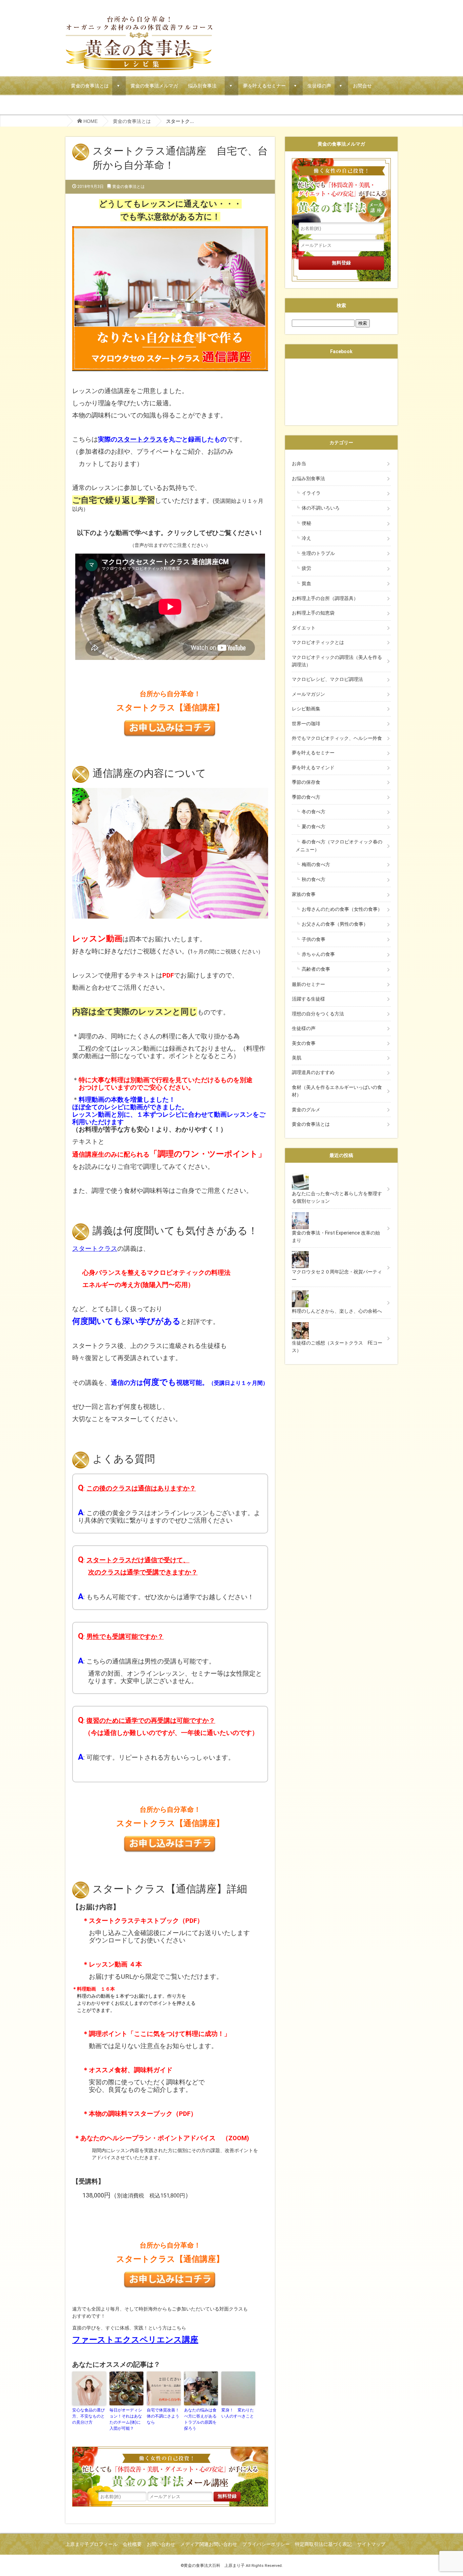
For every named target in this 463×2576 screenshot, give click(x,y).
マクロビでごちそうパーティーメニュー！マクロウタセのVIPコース (143, 105)
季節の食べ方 (306, 797)
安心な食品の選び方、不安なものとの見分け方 (88, 2416)
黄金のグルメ (306, 1110)
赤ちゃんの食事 (318, 954)
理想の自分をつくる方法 (318, 1014)
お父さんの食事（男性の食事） (335, 924)
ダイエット (304, 628)
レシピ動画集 (306, 709)
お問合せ (362, 85)
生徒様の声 (319, 85)
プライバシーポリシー (266, 2544)
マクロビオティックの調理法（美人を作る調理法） (337, 661)
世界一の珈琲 (306, 724)
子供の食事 (314, 939)
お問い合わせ (161, 2544)
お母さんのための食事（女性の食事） (342, 909)
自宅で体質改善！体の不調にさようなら (163, 2416)
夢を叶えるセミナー (264, 85)
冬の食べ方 (314, 812)
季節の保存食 (306, 782)
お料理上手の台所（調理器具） (325, 598)
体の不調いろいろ (321, 508)
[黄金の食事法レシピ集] (139, 20)
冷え (306, 538)
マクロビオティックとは (318, 642)
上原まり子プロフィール (92, 2544)
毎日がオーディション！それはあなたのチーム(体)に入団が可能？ (126, 2419)
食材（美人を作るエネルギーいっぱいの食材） (337, 1091)
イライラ (311, 493)
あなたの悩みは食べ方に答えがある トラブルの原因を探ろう (201, 2419)
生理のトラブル (318, 553)
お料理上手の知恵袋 (313, 613)
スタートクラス (140, 439)
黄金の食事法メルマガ (154, 85)
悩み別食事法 (205, 85)
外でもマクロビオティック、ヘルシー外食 (337, 738)
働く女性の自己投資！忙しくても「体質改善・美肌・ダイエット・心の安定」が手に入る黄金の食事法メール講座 (170, 2469)
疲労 (306, 568)
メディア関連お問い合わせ (209, 2544)
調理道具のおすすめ (313, 1072)
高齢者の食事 (316, 969)
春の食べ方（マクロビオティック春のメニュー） (339, 846)
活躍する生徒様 (308, 999)
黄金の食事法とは (90, 85)
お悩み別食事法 (311, 478)
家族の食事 (308, 894)
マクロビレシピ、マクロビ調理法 (327, 679)
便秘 (306, 523)
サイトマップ (371, 2544)
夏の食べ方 (314, 827)
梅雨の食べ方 (316, 864)
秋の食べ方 (314, 879)
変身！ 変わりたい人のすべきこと (238, 2413)
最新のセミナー (308, 984)
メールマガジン (308, 694)
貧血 (306, 583)
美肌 (297, 1058)
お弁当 (299, 464)
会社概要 (132, 2544)
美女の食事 (304, 1043)
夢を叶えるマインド (313, 768)
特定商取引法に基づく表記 (323, 2544)
